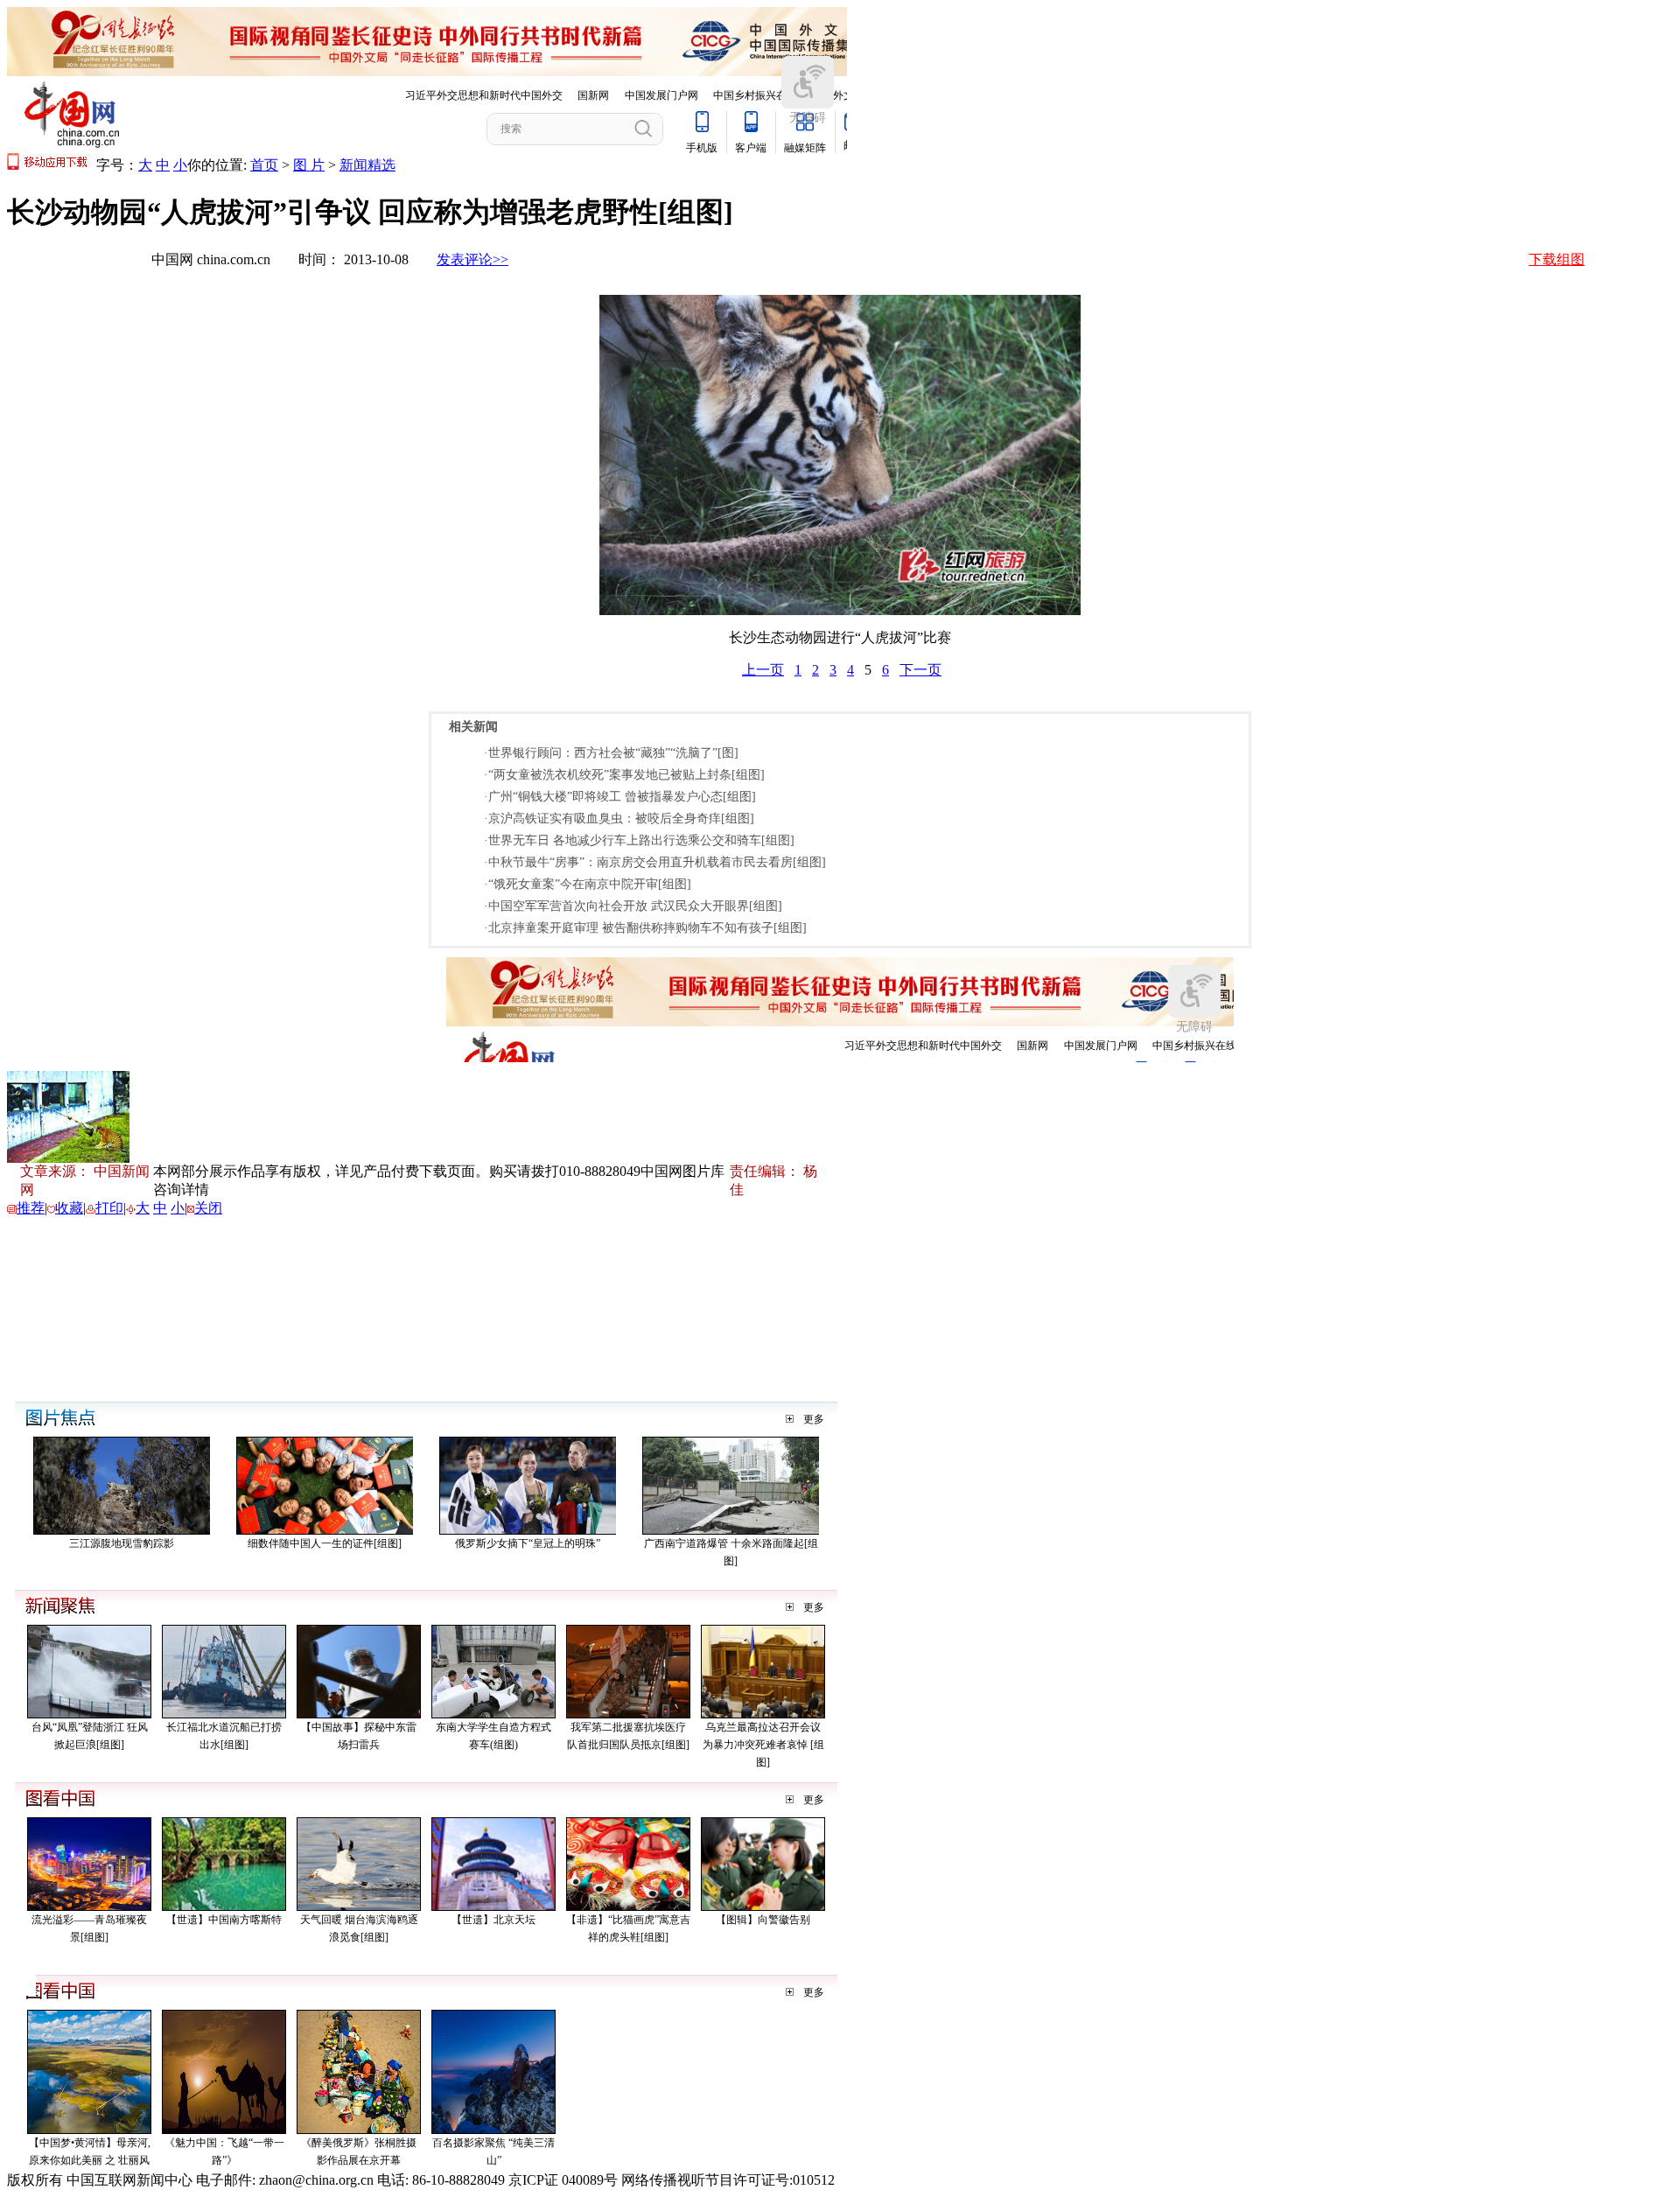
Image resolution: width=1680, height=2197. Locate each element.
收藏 (69, 1208)
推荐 (31, 1208)
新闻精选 (367, 165)
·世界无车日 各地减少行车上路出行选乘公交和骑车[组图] (639, 840)
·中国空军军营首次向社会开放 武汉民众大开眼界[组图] (633, 906)
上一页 (763, 670)
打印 (109, 1208)
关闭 (208, 1208)
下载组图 (1557, 259)
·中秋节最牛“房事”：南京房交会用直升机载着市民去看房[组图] (655, 862)
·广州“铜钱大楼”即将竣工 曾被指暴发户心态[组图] (620, 797)
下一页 (920, 670)
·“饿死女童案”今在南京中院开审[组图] (588, 884)
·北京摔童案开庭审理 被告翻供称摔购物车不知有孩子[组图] (645, 928)
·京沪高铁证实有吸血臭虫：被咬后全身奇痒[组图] (619, 819)
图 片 (309, 165)
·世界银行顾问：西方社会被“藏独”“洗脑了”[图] (611, 753)
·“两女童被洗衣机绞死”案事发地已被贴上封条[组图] (624, 775)
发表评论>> (472, 259)
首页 (264, 165)
